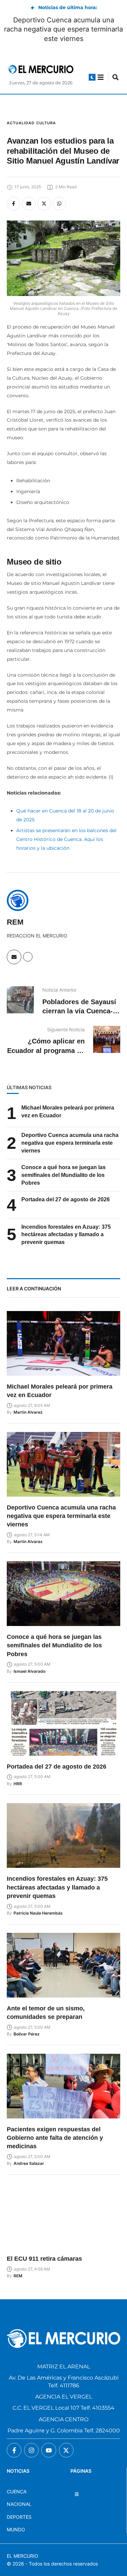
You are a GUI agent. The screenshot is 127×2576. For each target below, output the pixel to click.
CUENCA (17, 2491)
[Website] (28, 957)
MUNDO (16, 2529)
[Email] (29, 204)
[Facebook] (14, 204)
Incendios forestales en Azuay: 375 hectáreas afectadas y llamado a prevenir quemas (66, 1235)
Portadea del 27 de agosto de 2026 (66, 1199)
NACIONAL (19, 2504)
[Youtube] (49, 2450)
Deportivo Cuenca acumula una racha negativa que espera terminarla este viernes (63, 29)
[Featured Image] (63, 1343)
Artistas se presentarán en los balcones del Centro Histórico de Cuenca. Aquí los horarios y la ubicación (66, 839)
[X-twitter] (66, 2450)
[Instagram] (31, 2450)
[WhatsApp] (59, 204)
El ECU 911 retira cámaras (44, 2259)
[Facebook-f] (14, 2450)
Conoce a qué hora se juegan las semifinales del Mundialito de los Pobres (63, 1175)
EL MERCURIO (23, 2556)
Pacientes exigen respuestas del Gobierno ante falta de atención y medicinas (55, 2138)
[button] (92, 77)
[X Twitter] (44, 204)
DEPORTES (19, 2517)
